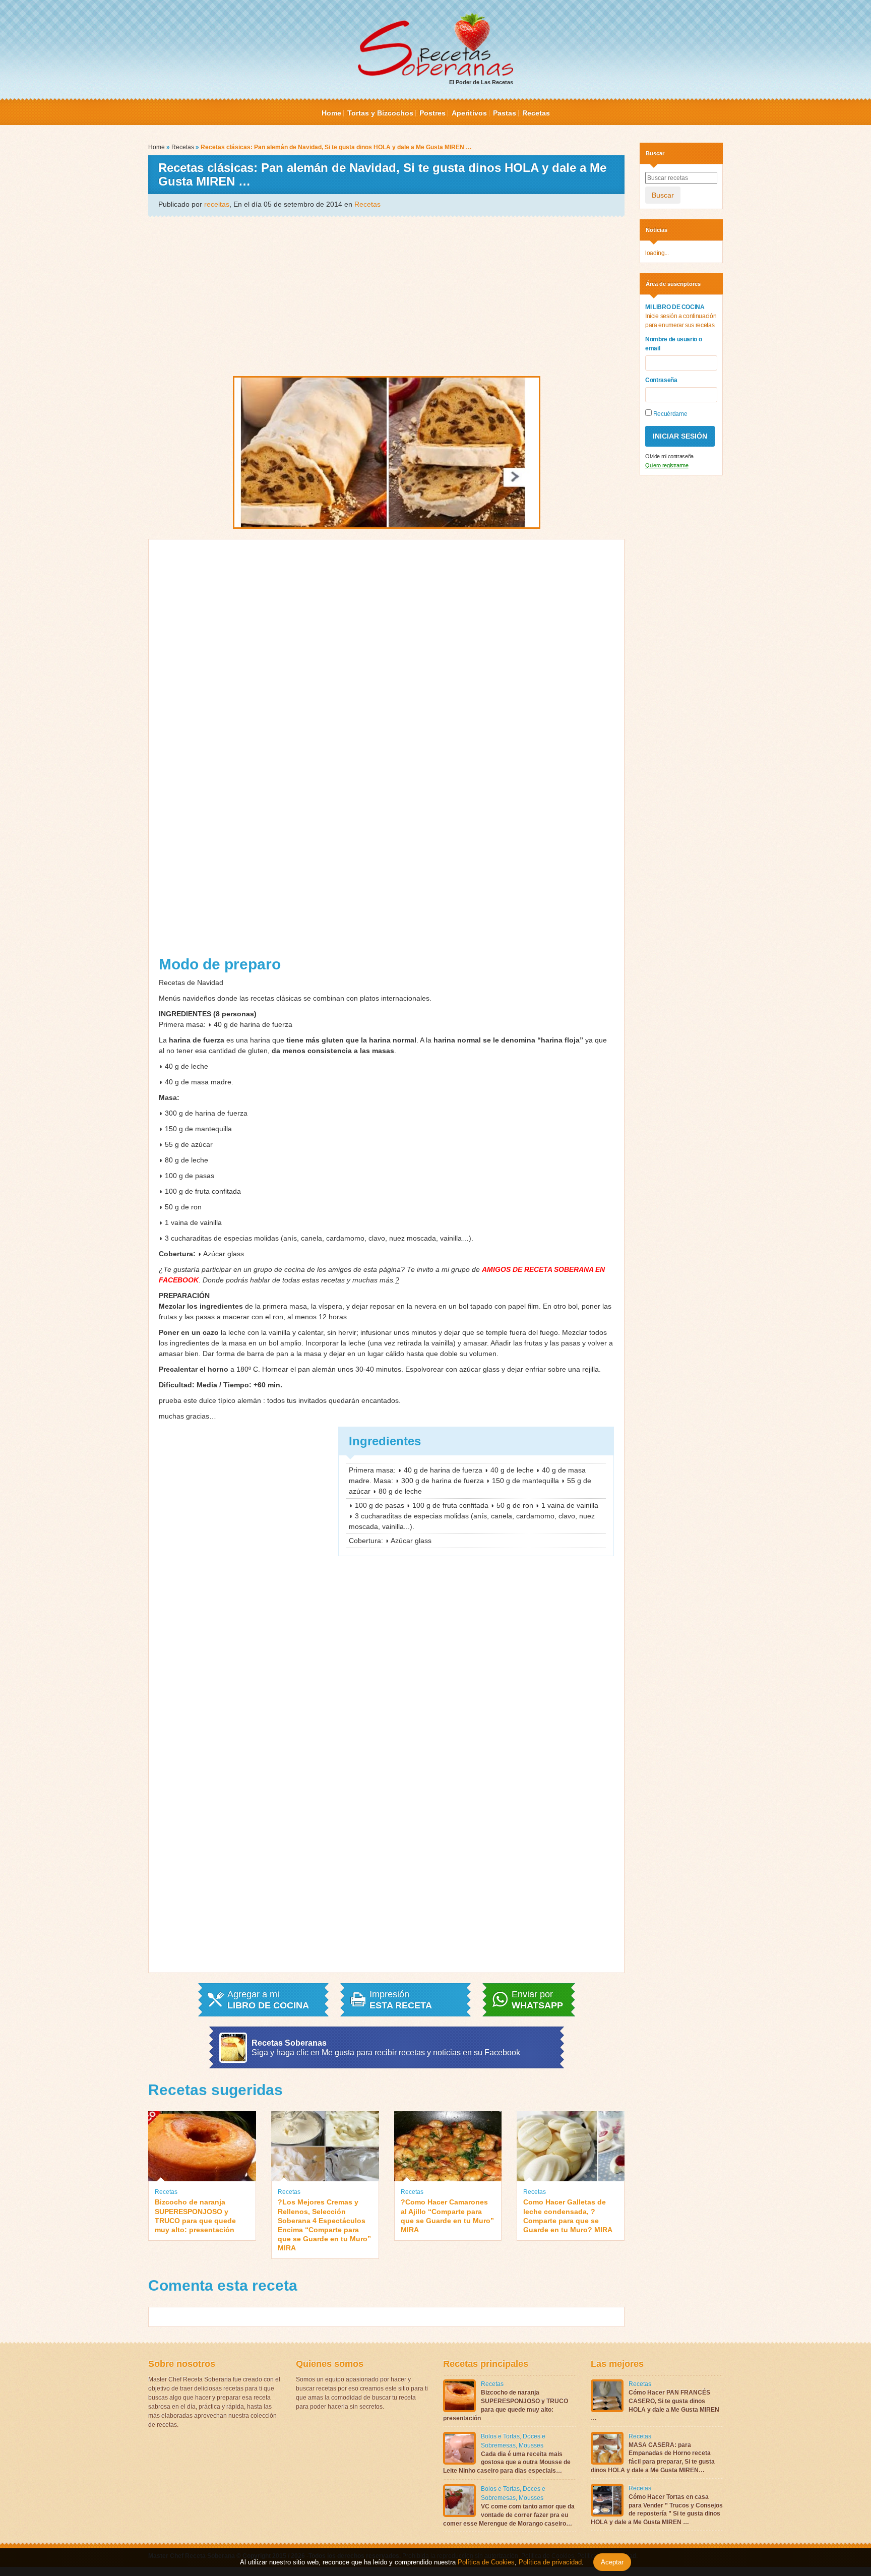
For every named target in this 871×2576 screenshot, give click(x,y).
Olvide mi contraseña (669, 456)
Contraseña (661, 380)
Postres (432, 113)
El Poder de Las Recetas (481, 82)
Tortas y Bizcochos (380, 113)
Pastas (505, 113)
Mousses (531, 2445)
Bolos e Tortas (500, 2436)
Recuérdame (669, 414)
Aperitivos (469, 113)
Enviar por (537, 2000)
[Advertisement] (386, 295)
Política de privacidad (549, 2562)
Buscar (663, 195)
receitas (217, 204)
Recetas (536, 113)
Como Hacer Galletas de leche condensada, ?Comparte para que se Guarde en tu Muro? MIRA (568, 2216)
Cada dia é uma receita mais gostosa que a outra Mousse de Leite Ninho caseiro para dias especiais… (507, 2463)
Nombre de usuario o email (673, 344)
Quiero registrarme (667, 465)
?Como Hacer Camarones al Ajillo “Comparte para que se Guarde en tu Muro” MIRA (447, 2216)
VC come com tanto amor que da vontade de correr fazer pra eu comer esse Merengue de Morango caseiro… (509, 2515)
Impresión (401, 2000)
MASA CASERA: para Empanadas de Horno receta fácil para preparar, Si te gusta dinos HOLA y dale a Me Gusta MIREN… (653, 2458)
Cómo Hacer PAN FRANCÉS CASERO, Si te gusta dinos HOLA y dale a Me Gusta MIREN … (655, 2405)
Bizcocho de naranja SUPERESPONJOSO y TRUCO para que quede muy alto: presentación (195, 2216)
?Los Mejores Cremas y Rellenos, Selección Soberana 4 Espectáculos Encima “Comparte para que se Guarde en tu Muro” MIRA (324, 2225)
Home (331, 113)
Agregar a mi (268, 2000)
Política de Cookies (486, 2562)
